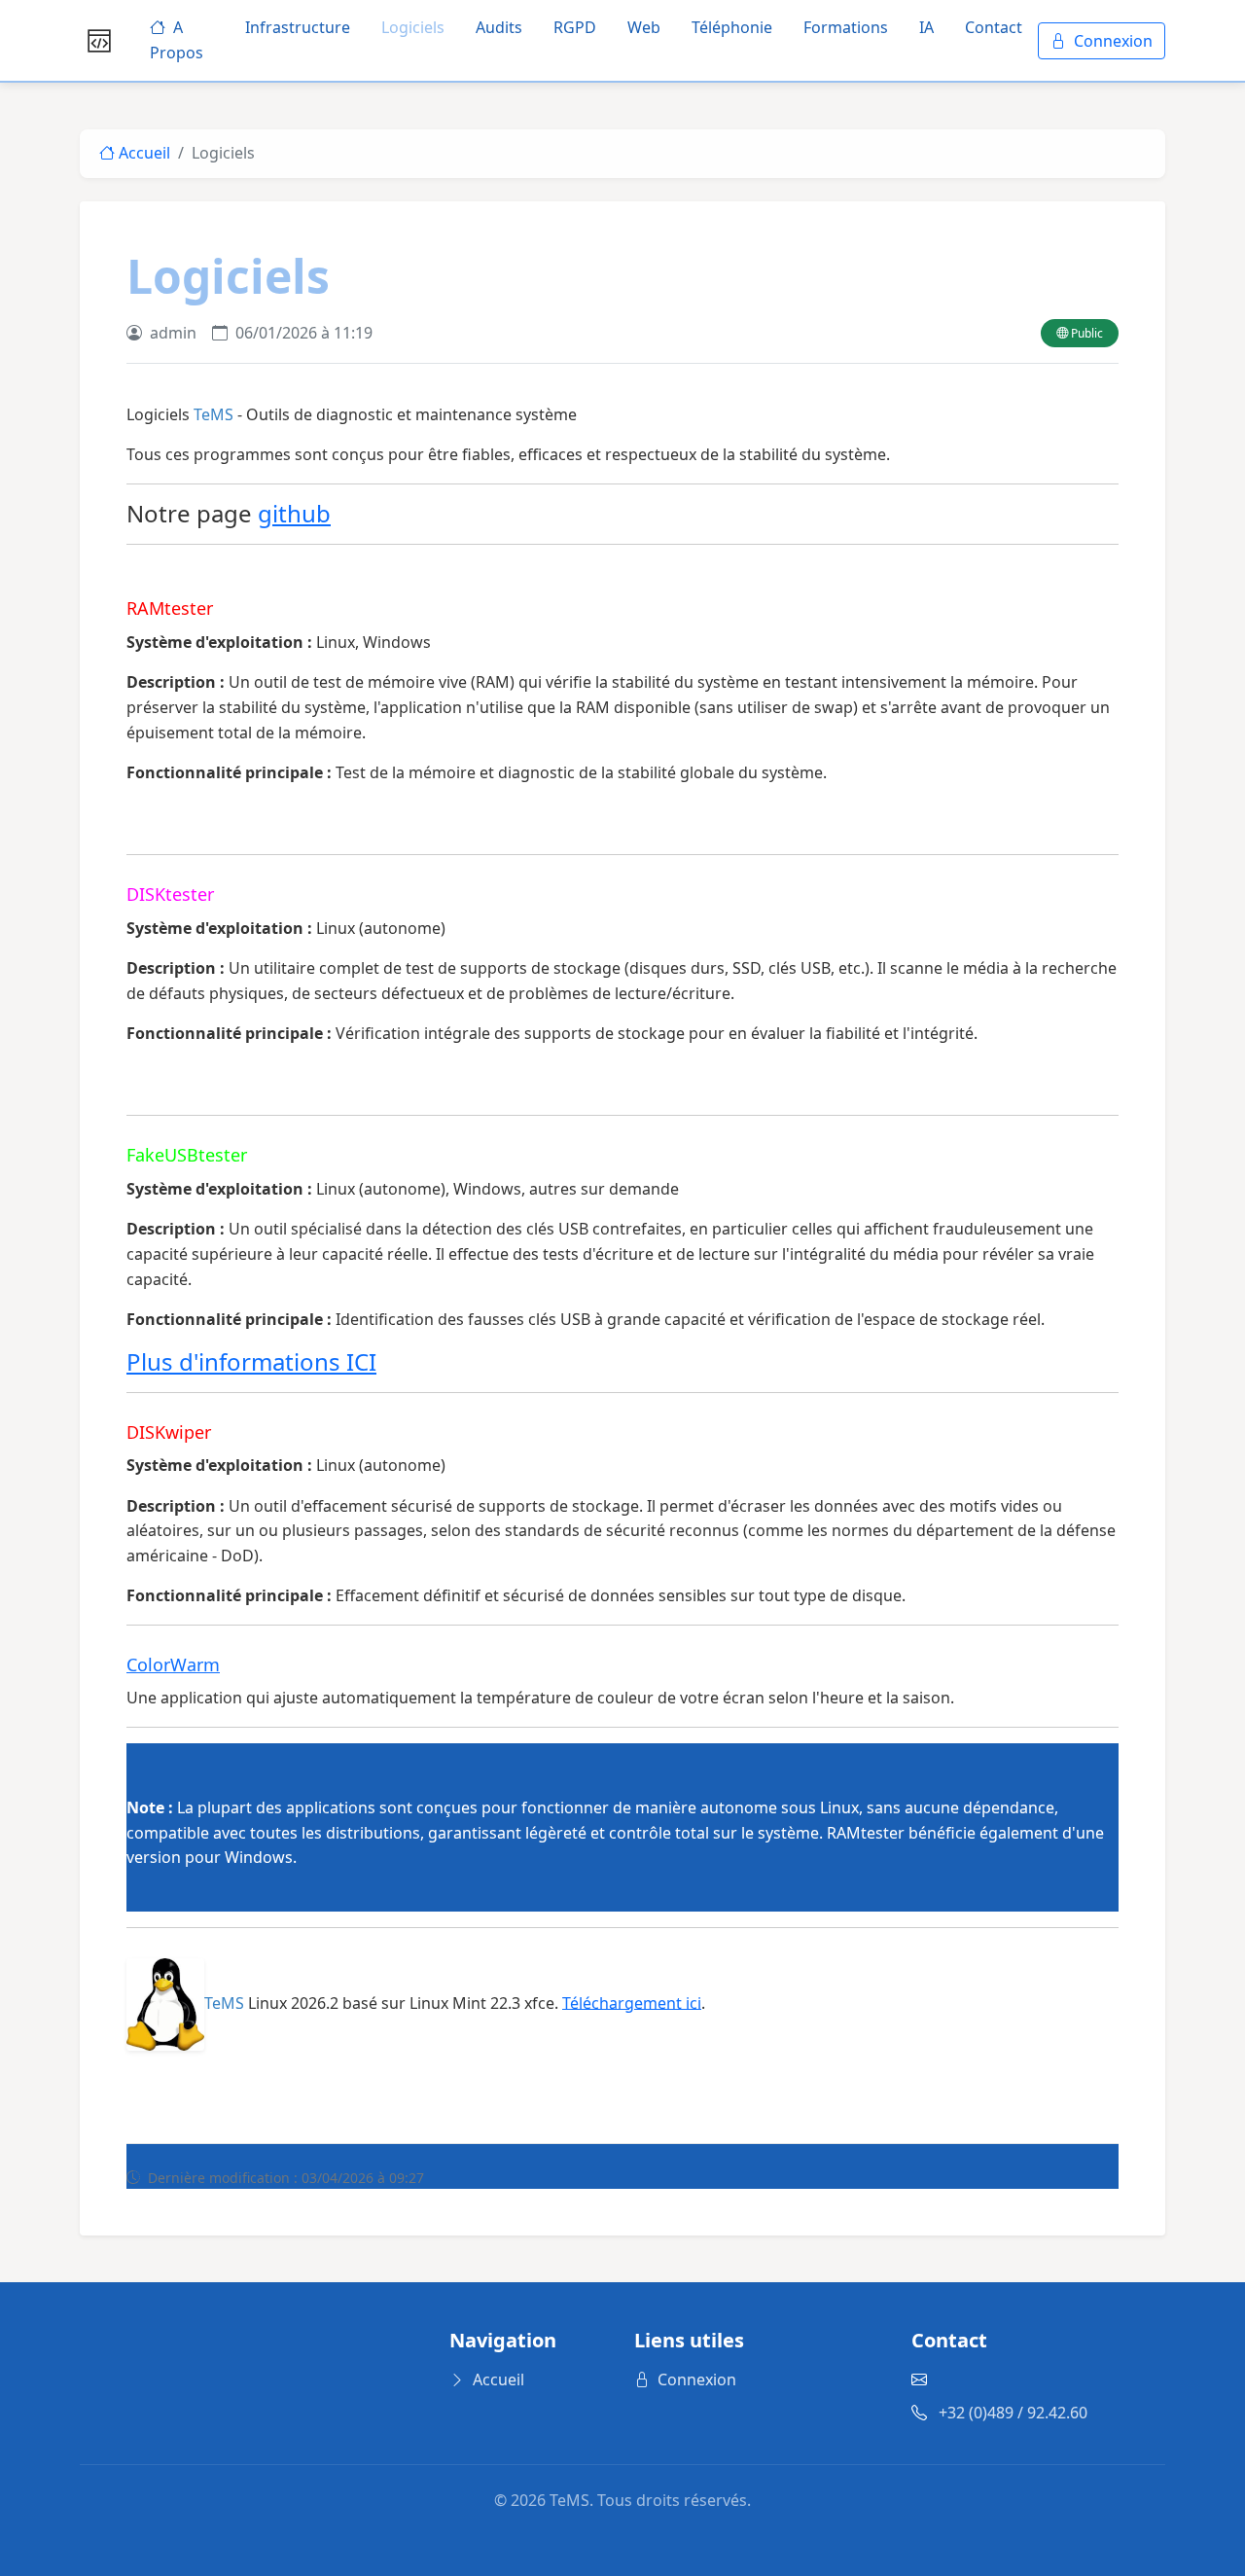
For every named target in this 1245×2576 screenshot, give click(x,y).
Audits (499, 27)
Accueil (142, 153)
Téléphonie (732, 27)
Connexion (1113, 41)
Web (644, 27)
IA (926, 27)
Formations (846, 27)
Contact (994, 27)
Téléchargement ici (632, 2002)
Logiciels (413, 27)
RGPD (575, 27)
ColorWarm (173, 1664)
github (294, 513)
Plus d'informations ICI (251, 1361)
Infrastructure (298, 27)
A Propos (177, 40)
